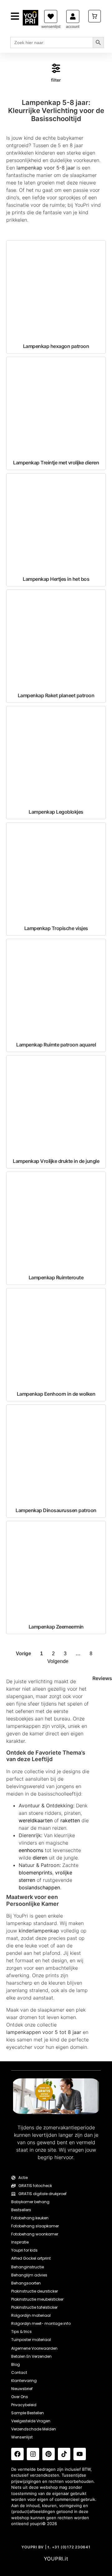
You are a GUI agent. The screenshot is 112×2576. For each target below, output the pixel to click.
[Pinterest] (49, 2454)
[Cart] (95, 16)
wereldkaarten (36, 1820)
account (73, 27)
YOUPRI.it (56, 2559)
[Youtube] (80, 2454)
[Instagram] (33, 2454)
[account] (73, 16)
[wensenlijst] (51, 16)
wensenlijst (51, 27)
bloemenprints (35, 1873)
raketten (70, 1820)
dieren (40, 1858)
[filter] (56, 68)
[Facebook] (17, 2454)
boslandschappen (39, 1887)
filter (56, 80)
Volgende (58, 1661)
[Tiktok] (64, 2454)
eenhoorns (31, 1850)
